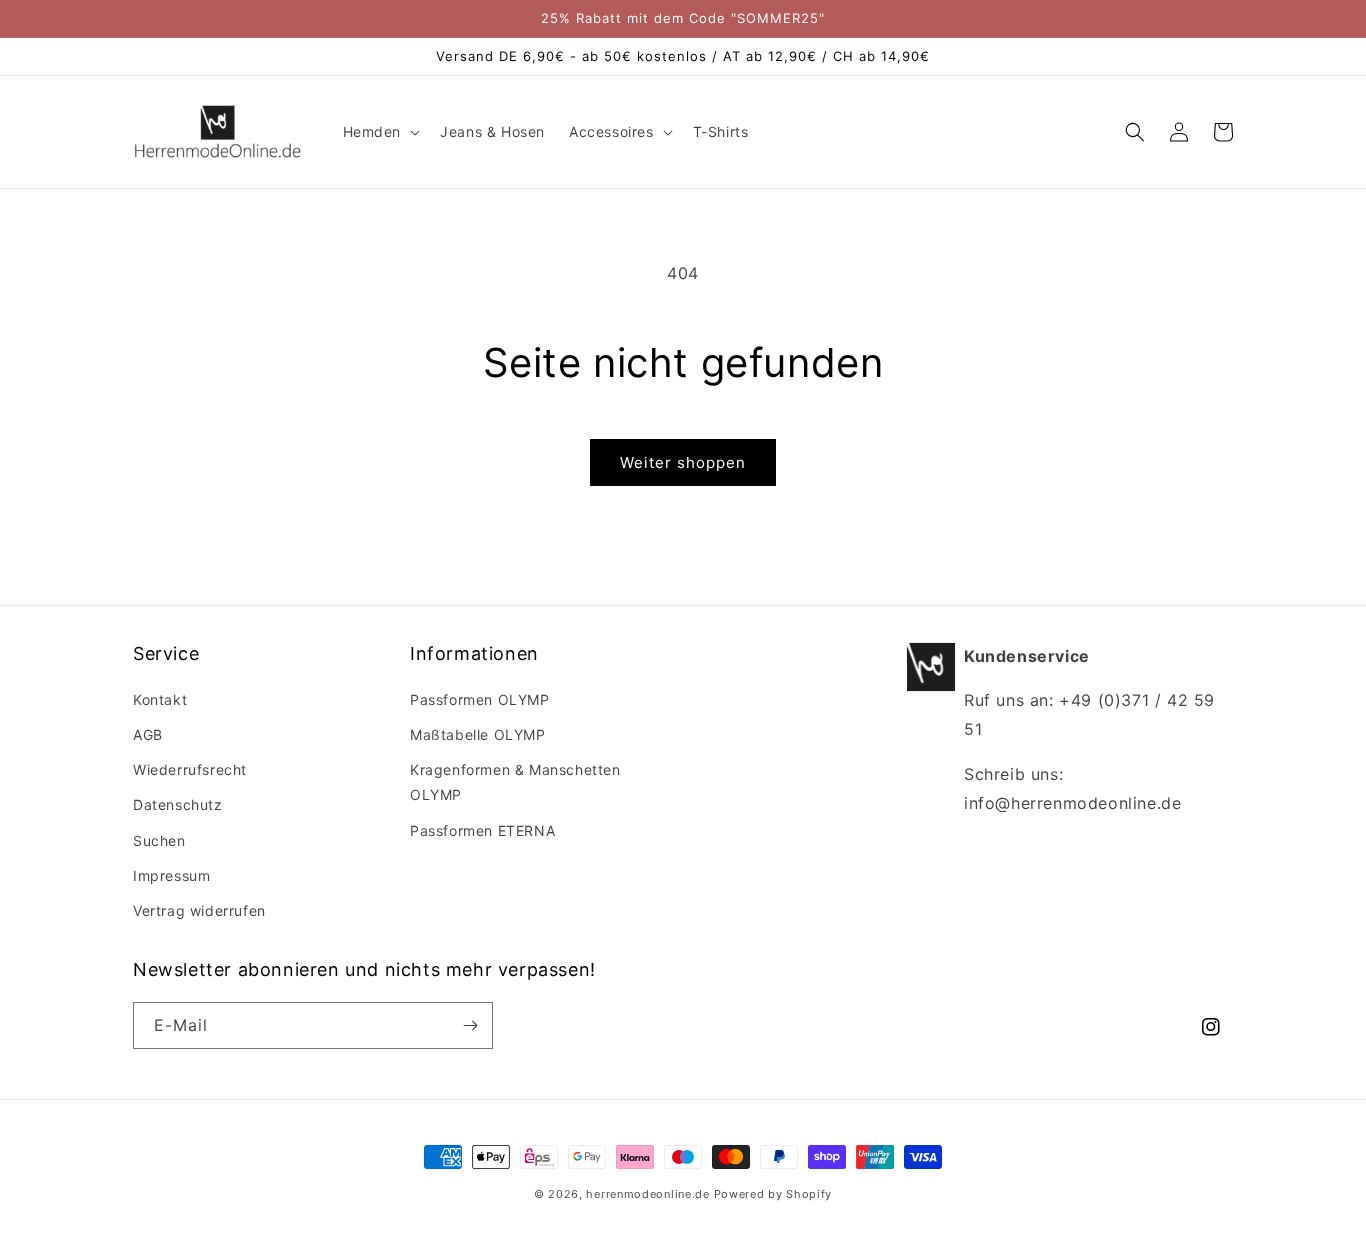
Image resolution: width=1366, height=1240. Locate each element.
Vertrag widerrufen (199, 910)
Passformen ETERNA (482, 830)
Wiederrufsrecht (190, 769)
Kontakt (160, 699)
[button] (380, 132)
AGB (148, 734)
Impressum (171, 875)
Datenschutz (178, 804)
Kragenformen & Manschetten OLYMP (515, 782)
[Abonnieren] (470, 1025)
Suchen (159, 840)
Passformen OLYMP (480, 699)
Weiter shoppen (683, 462)
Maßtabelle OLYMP (478, 734)
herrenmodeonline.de (647, 1194)
